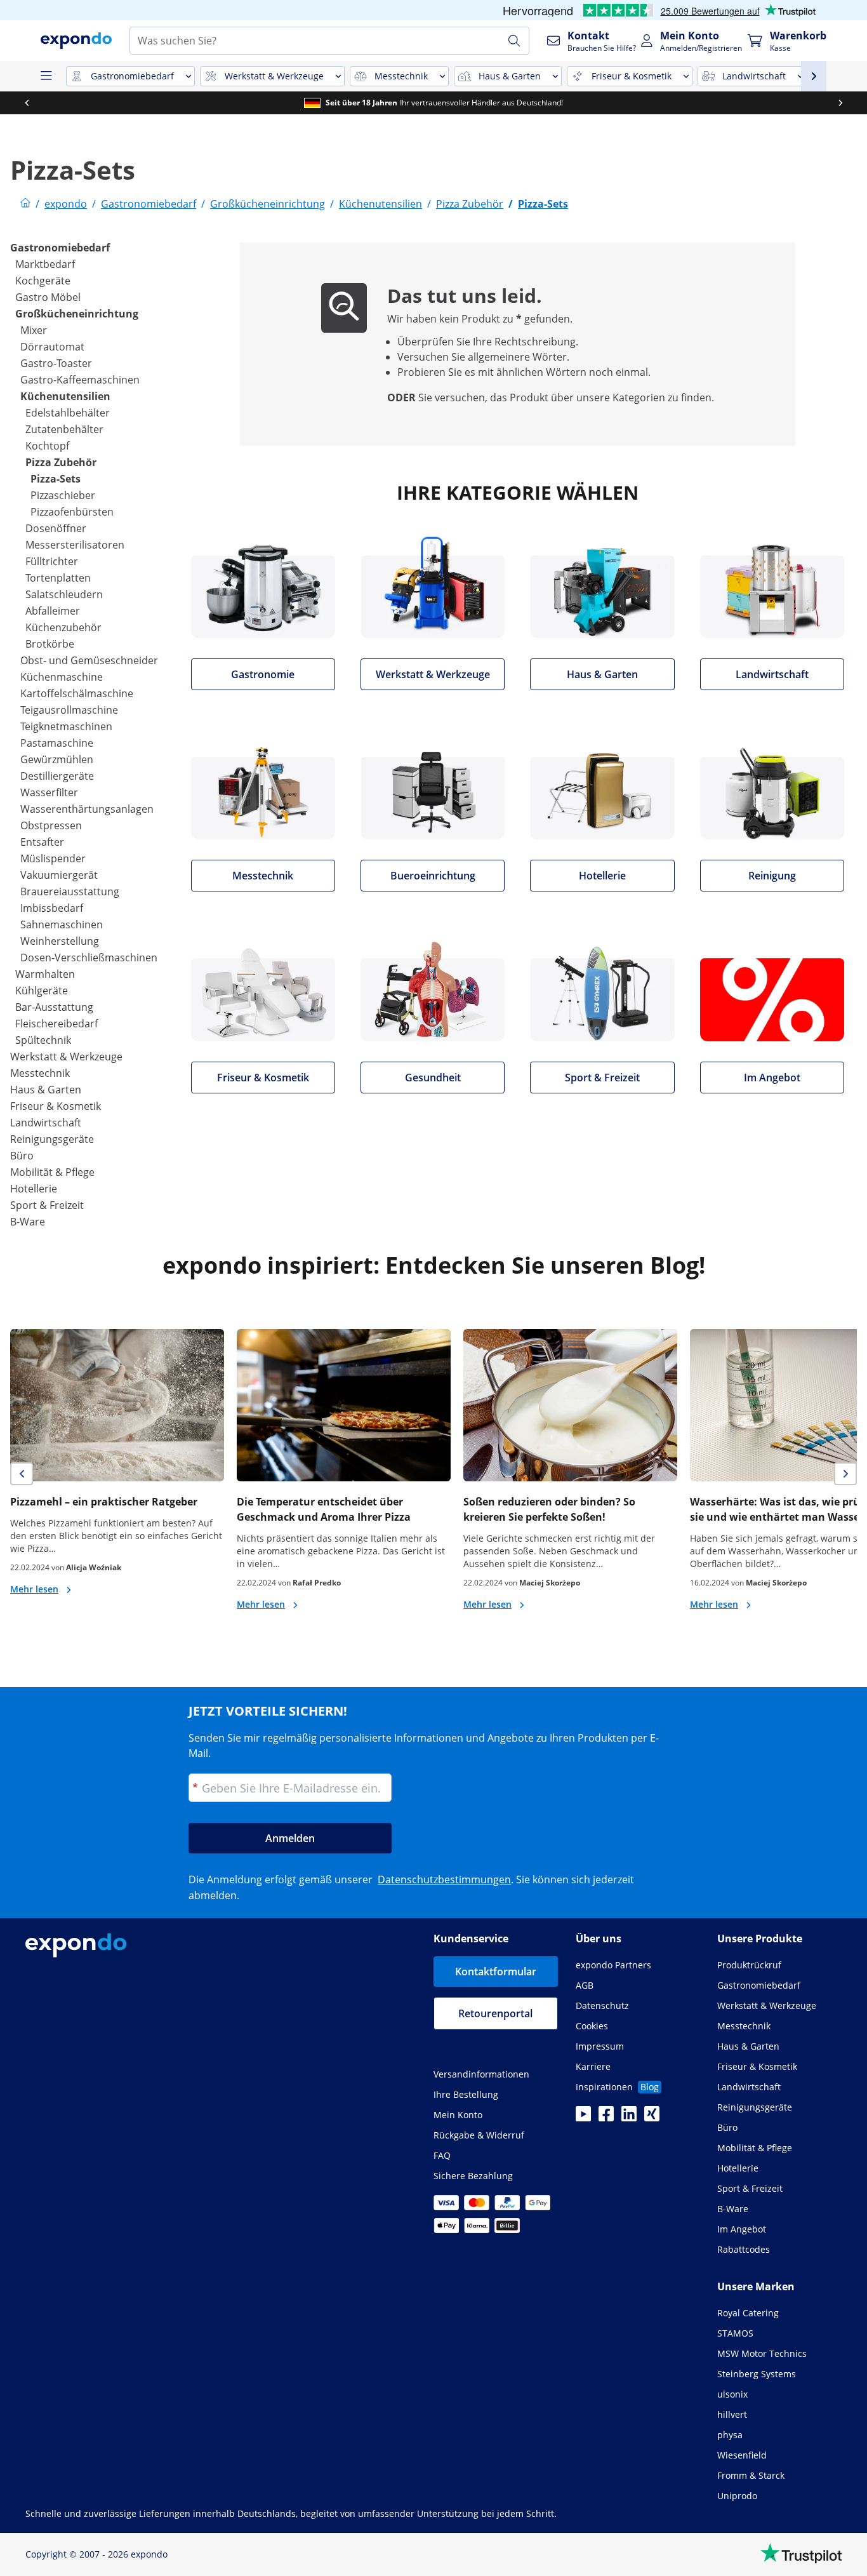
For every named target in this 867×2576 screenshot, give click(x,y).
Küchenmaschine (62, 677)
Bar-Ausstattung (54, 1007)
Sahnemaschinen (62, 924)
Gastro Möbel (48, 297)
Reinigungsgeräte (52, 1139)
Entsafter (42, 842)
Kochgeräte (43, 281)
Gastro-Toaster (56, 363)
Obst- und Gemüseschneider (89, 660)
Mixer (34, 330)
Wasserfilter (49, 792)
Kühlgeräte (42, 991)
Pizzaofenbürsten (72, 512)
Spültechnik (43, 1040)
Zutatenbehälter (64, 429)
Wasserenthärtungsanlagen (87, 809)
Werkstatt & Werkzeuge (66, 1057)
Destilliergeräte (57, 776)
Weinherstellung (60, 941)
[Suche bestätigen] (514, 41)
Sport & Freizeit (47, 1205)
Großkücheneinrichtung (77, 314)
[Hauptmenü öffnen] (46, 76)
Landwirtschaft (46, 1123)
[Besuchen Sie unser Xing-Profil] (652, 2118)
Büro (22, 1156)
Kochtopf (47, 446)
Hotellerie (34, 1189)
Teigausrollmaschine (69, 710)
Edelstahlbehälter (68, 413)
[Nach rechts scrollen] (840, 103)
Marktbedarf (45, 264)
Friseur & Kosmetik (56, 1106)
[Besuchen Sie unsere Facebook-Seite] (606, 2118)
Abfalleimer (53, 611)
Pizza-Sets (56, 479)
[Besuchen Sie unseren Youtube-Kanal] (583, 2118)
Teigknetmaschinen (66, 726)
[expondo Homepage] (25, 204)
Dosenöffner (56, 528)
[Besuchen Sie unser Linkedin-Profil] (629, 2118)
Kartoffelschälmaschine (77, 693)
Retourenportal (495, 2013)
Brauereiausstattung (70, 891)
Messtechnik (40, 1073)
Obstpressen (51, 825)
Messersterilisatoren (75, 545)
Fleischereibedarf (56, 1024)
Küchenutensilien (65, 396)
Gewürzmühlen (57, 759)
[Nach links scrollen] (27, 103)
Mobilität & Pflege (52, 1172)
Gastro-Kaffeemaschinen (80, 380)
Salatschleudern (64, 594)
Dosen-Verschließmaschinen (89, 958)
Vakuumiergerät (59, 875)
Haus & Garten (46, 1090)
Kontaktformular (496, 1972)
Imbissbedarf (52, 908)
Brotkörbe (50, 644)
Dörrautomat (52, 347)
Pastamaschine (57, 743)
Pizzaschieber (63, 495)
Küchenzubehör (63, 627)
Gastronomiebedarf (60, 248)
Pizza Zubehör (61, 462)
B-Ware (28, 1222)
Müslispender (53, 858)
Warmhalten (45, 974)
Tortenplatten (58, 578)
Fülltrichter (52, 561)
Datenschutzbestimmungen (444, 1879)
